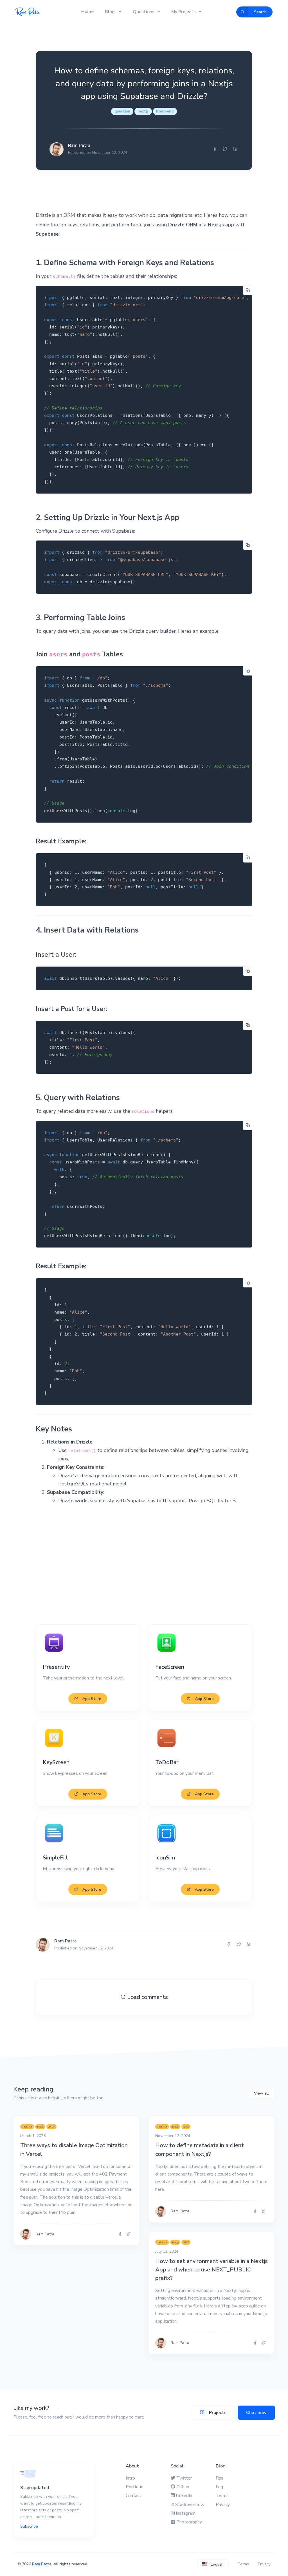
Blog (110, 12)
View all (261, 2093)
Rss (220, 2478)
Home (87, 12)
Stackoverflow (190, 2505)
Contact (133, 2496)
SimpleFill (55, 1858)
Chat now (256, 2413)
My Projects (184, 12)
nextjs (143, 111)
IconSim (165, 1858)
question (122, 111)
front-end (165, 111)
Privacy (223, 2505)
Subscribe (29, 2526)
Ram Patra (42, 2564)
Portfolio (135, 2487)
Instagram (186, 2513)
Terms (222, 2496)
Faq (219, 2487)
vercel (51, 2126)
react (186, 2126)
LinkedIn (184, 2496)
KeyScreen (56, 1762)
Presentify (56, 1667)
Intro (130, 2478)
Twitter (184, 2478)
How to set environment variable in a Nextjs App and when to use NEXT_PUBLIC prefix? (211, 2270)
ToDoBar (167, 1762)
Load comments (147, 1997)
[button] (213, 2564)
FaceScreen (170, 1667)
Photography (189, 2522)
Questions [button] (144, 12)
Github (183, 2487)
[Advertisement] (144, 1565)
